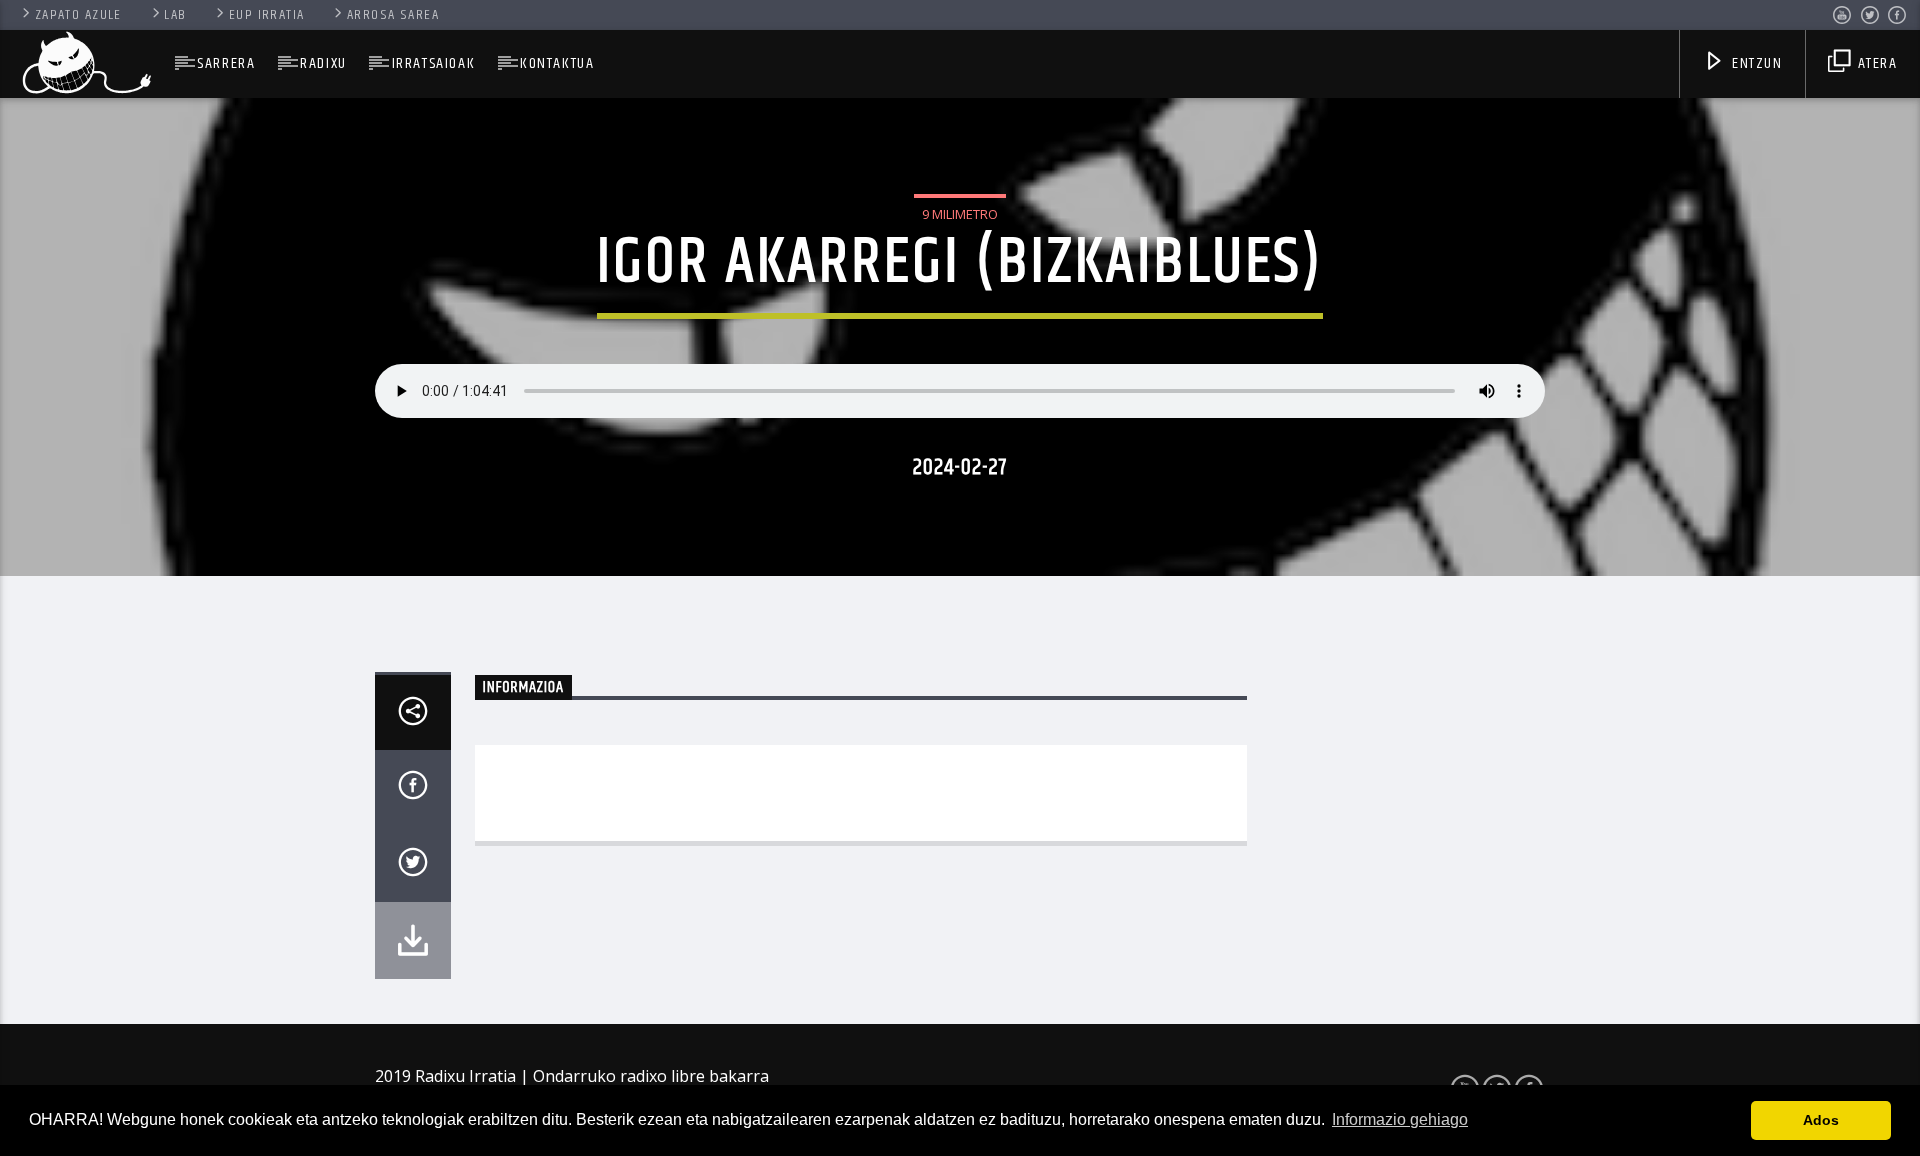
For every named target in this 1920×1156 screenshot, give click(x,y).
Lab (175, 15)
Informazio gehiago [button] (1400, 1119)
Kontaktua (557, 63)
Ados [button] (1821, 1120)
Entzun (1754, 63)
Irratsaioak (434, 63)
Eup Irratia (267, 15)
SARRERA (226, 63)
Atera (1875, 63)
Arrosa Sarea (393, 15)
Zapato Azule (78, 15)
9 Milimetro (960, 214)
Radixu (323, 63)
